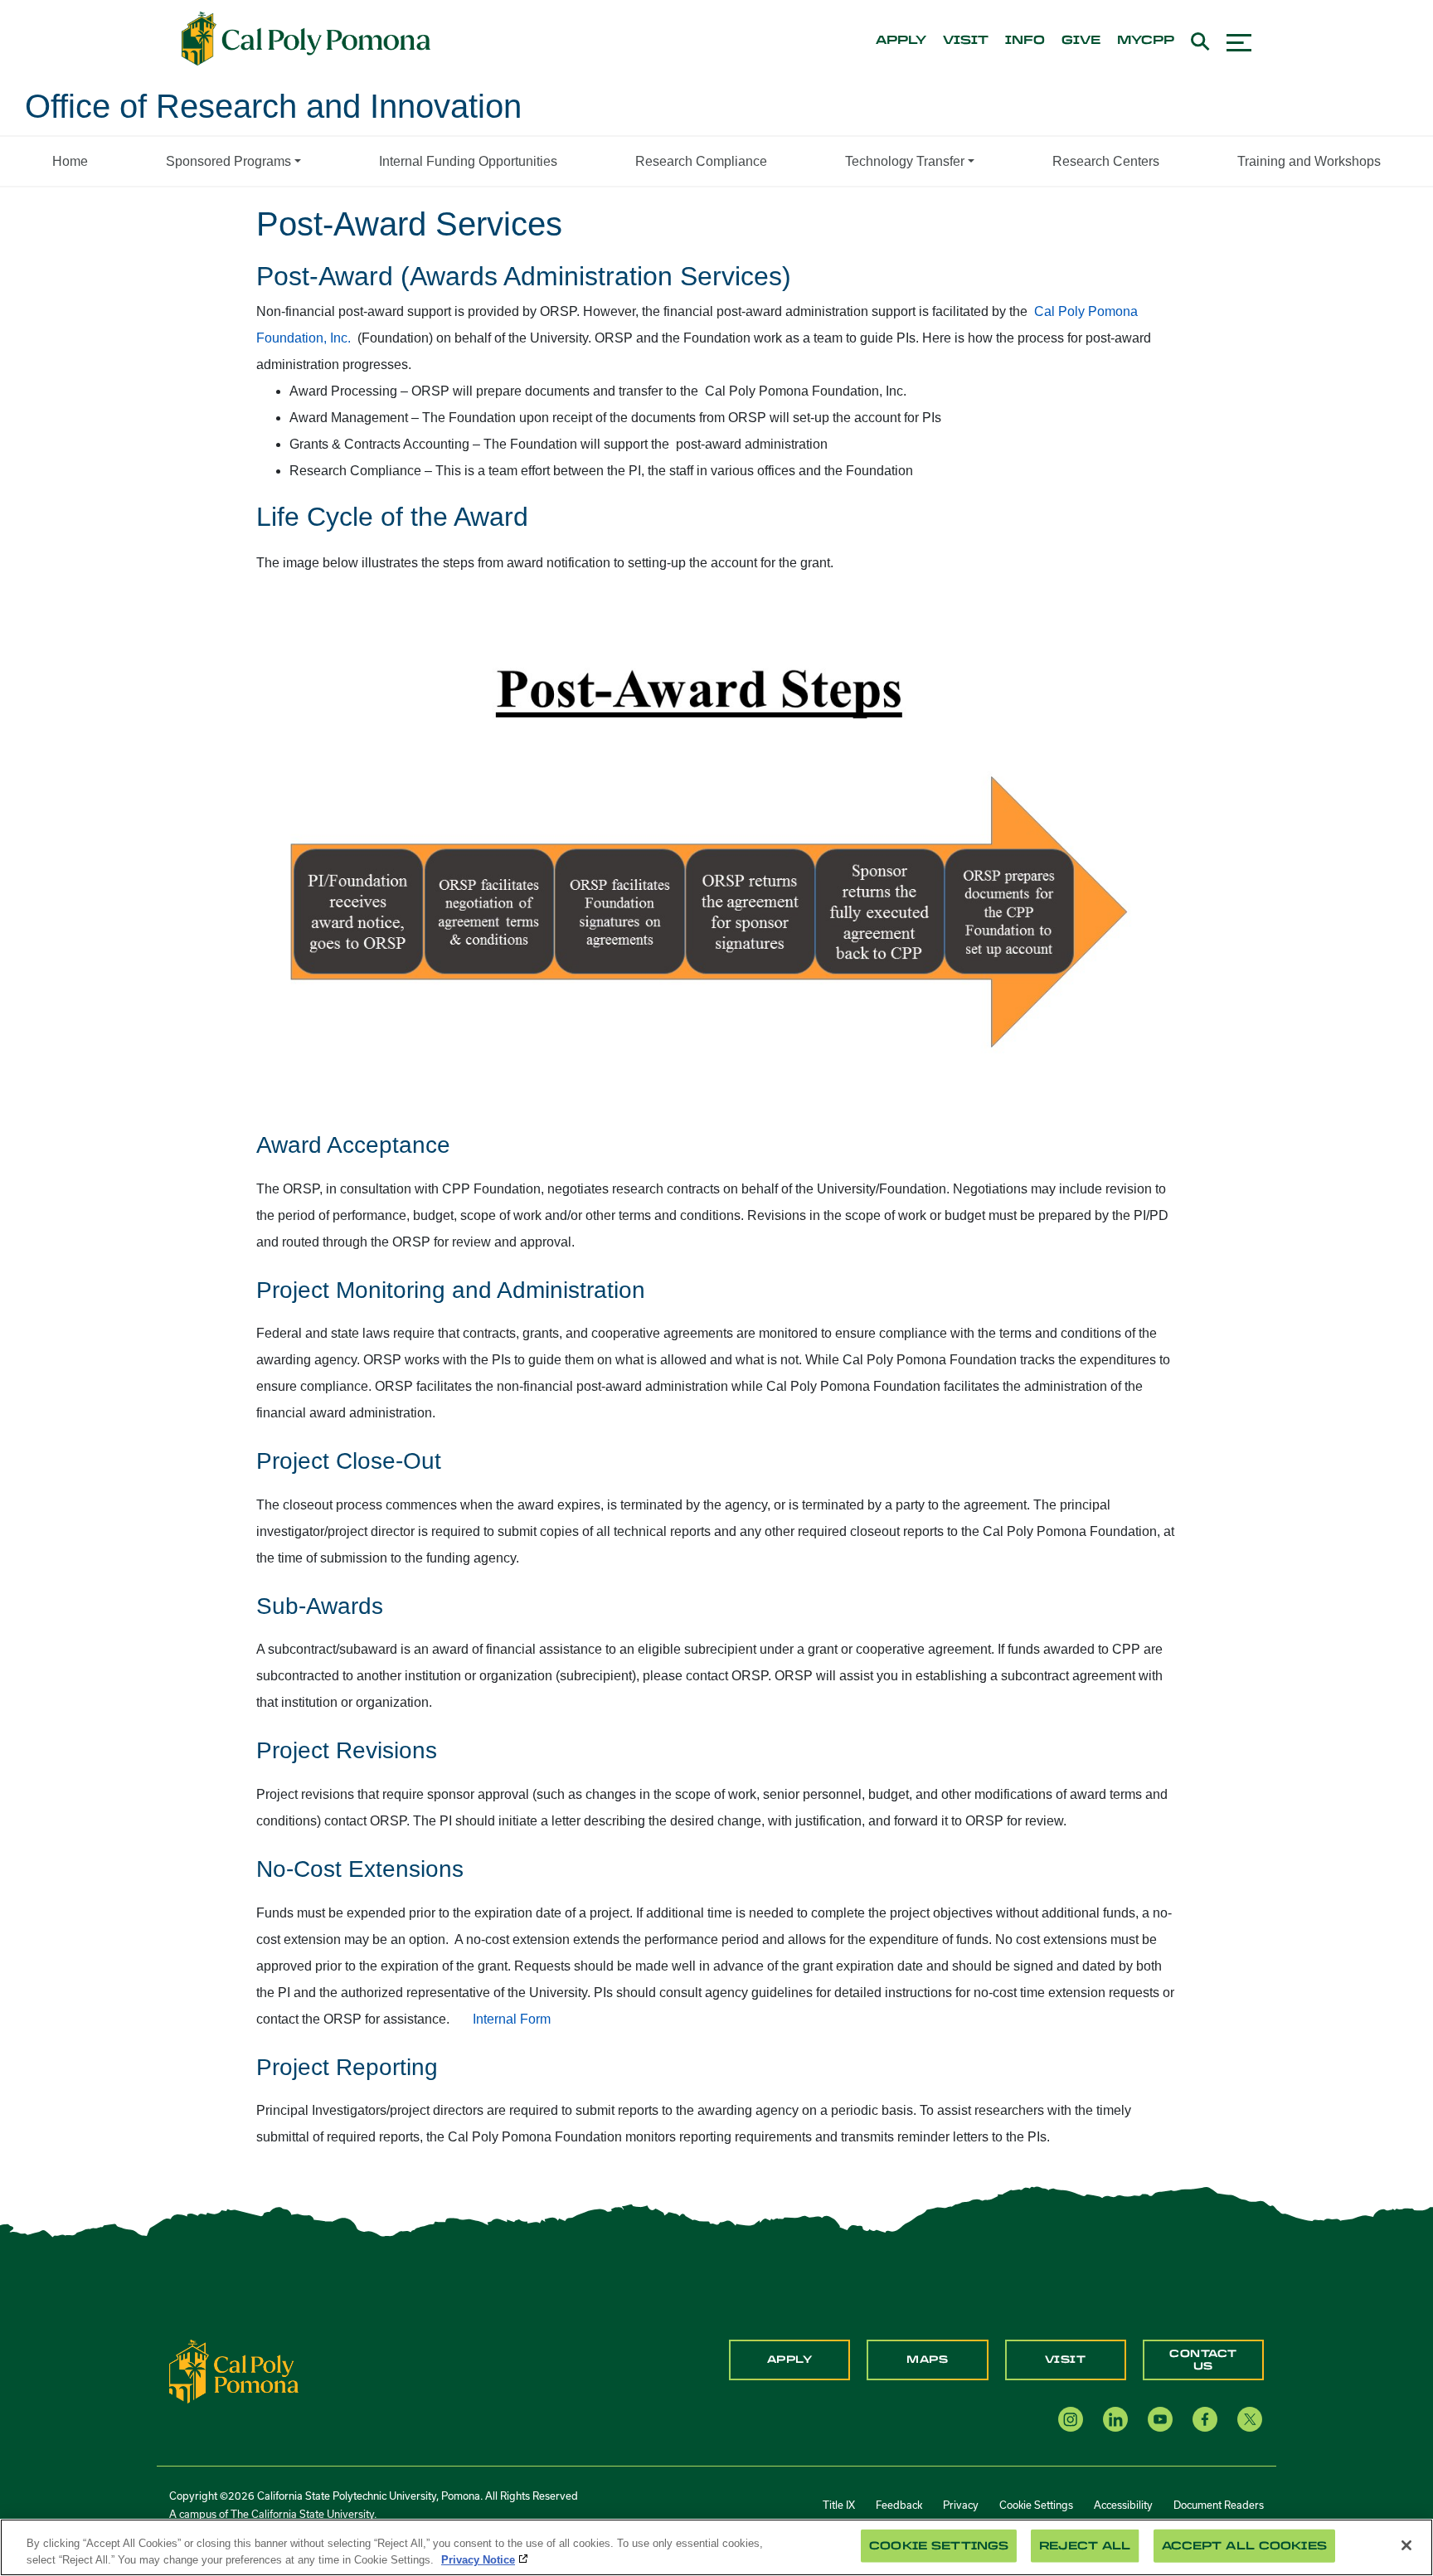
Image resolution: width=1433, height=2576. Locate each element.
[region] (716, 2547)
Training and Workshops (1309, 161)
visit (966, 41)
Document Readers (1219, 2505)
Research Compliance (701, 161)
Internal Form (512, 2019)
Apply (790, 2360)
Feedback (899, 2505)
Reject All (1085, 2546)
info (1025, 41)
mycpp (1146, 41)
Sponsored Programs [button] (228, 161)
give (1081, 41)
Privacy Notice (478, 2559)
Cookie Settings (1036, 2505)
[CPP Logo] (234, 2371)
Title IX (839, 2505)
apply (901, 41)
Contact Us (1203, 2360)
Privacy (961, 2505)
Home (70, 161)
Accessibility (1123, 2505)
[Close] (1406, 2545)
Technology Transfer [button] (905, 161)
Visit (1066, 2360)
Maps (927, 2360)
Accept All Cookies (1244, 2546)
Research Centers (1106, 161)
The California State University (302, 2514)
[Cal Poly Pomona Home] (306, 39)
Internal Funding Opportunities (468, 161)
